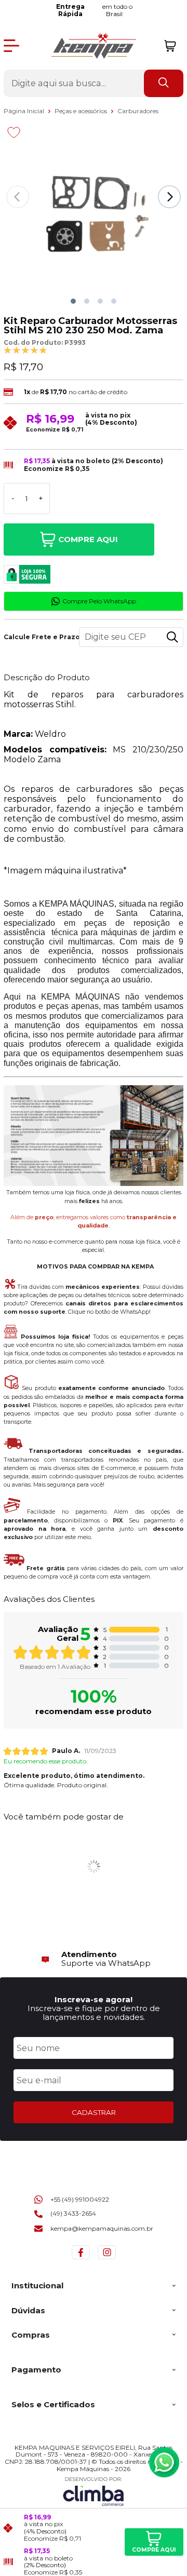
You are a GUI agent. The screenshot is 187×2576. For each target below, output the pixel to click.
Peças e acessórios (82, 111)
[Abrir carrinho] (170, 46)
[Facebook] (81, 2259)
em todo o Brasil (95, 10)
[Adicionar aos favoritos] (14, 132)
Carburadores (138, 111)
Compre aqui (88, 539)
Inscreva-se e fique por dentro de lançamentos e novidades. (94, 2013)
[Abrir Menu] (11, 46)
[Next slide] (169, 197)
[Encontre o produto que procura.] (164, 83)
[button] (73, 301)
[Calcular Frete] (172, 637)
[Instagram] (107, 2259)
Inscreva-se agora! (94, 1999)
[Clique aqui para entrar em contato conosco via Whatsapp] (164, 2462)
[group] (94, 1959)
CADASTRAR (94, 2112)
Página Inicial (25, 111)
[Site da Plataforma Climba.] (94, 2491)
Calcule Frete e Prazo (37, 637)
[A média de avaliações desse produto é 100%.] (25, 350)
